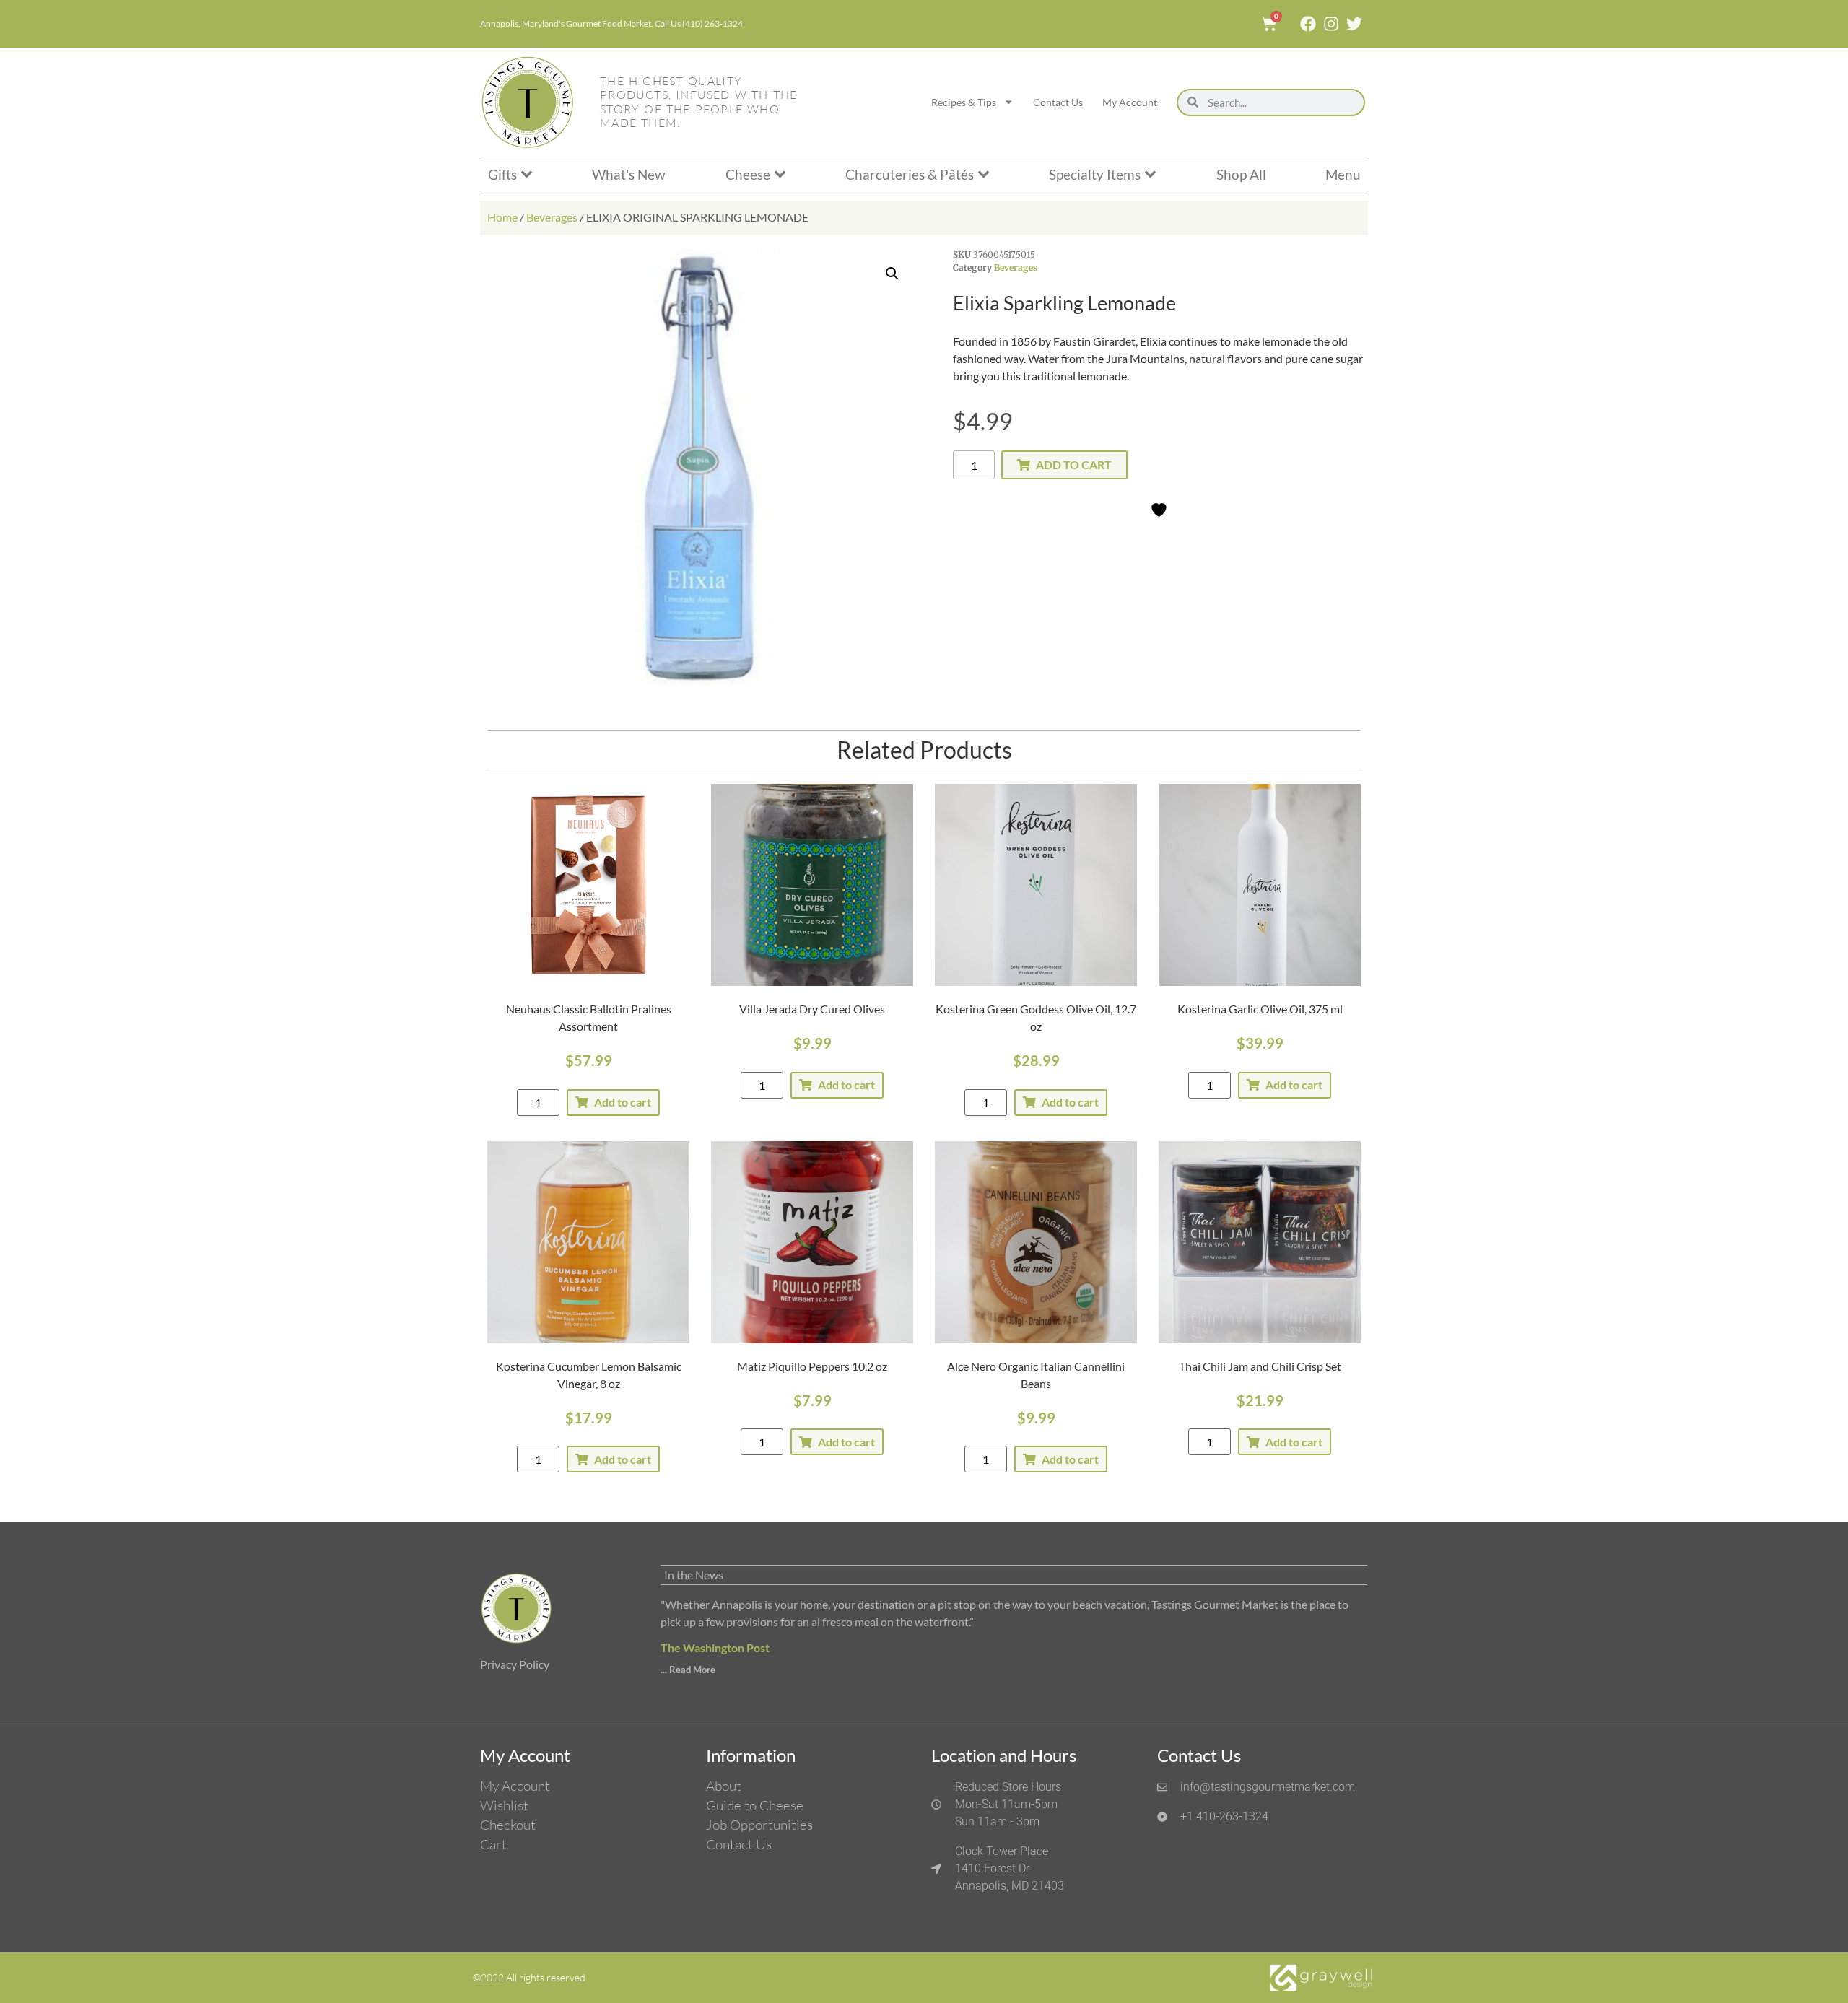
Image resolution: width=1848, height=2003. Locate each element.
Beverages (552, 217)
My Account (1130, 102)
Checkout (508, 1825)
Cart (493, 1844)
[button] (892, 274)
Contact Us (1058, 102)
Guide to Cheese (755, 1805)
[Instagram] (1331, 24)
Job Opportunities (759, 1825)
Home (502, 217)
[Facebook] (1308, 24)
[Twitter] (1354, 24)
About (724, 1786)
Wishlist (504, 1805)
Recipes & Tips (964, 102)
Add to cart (1074, 464)
